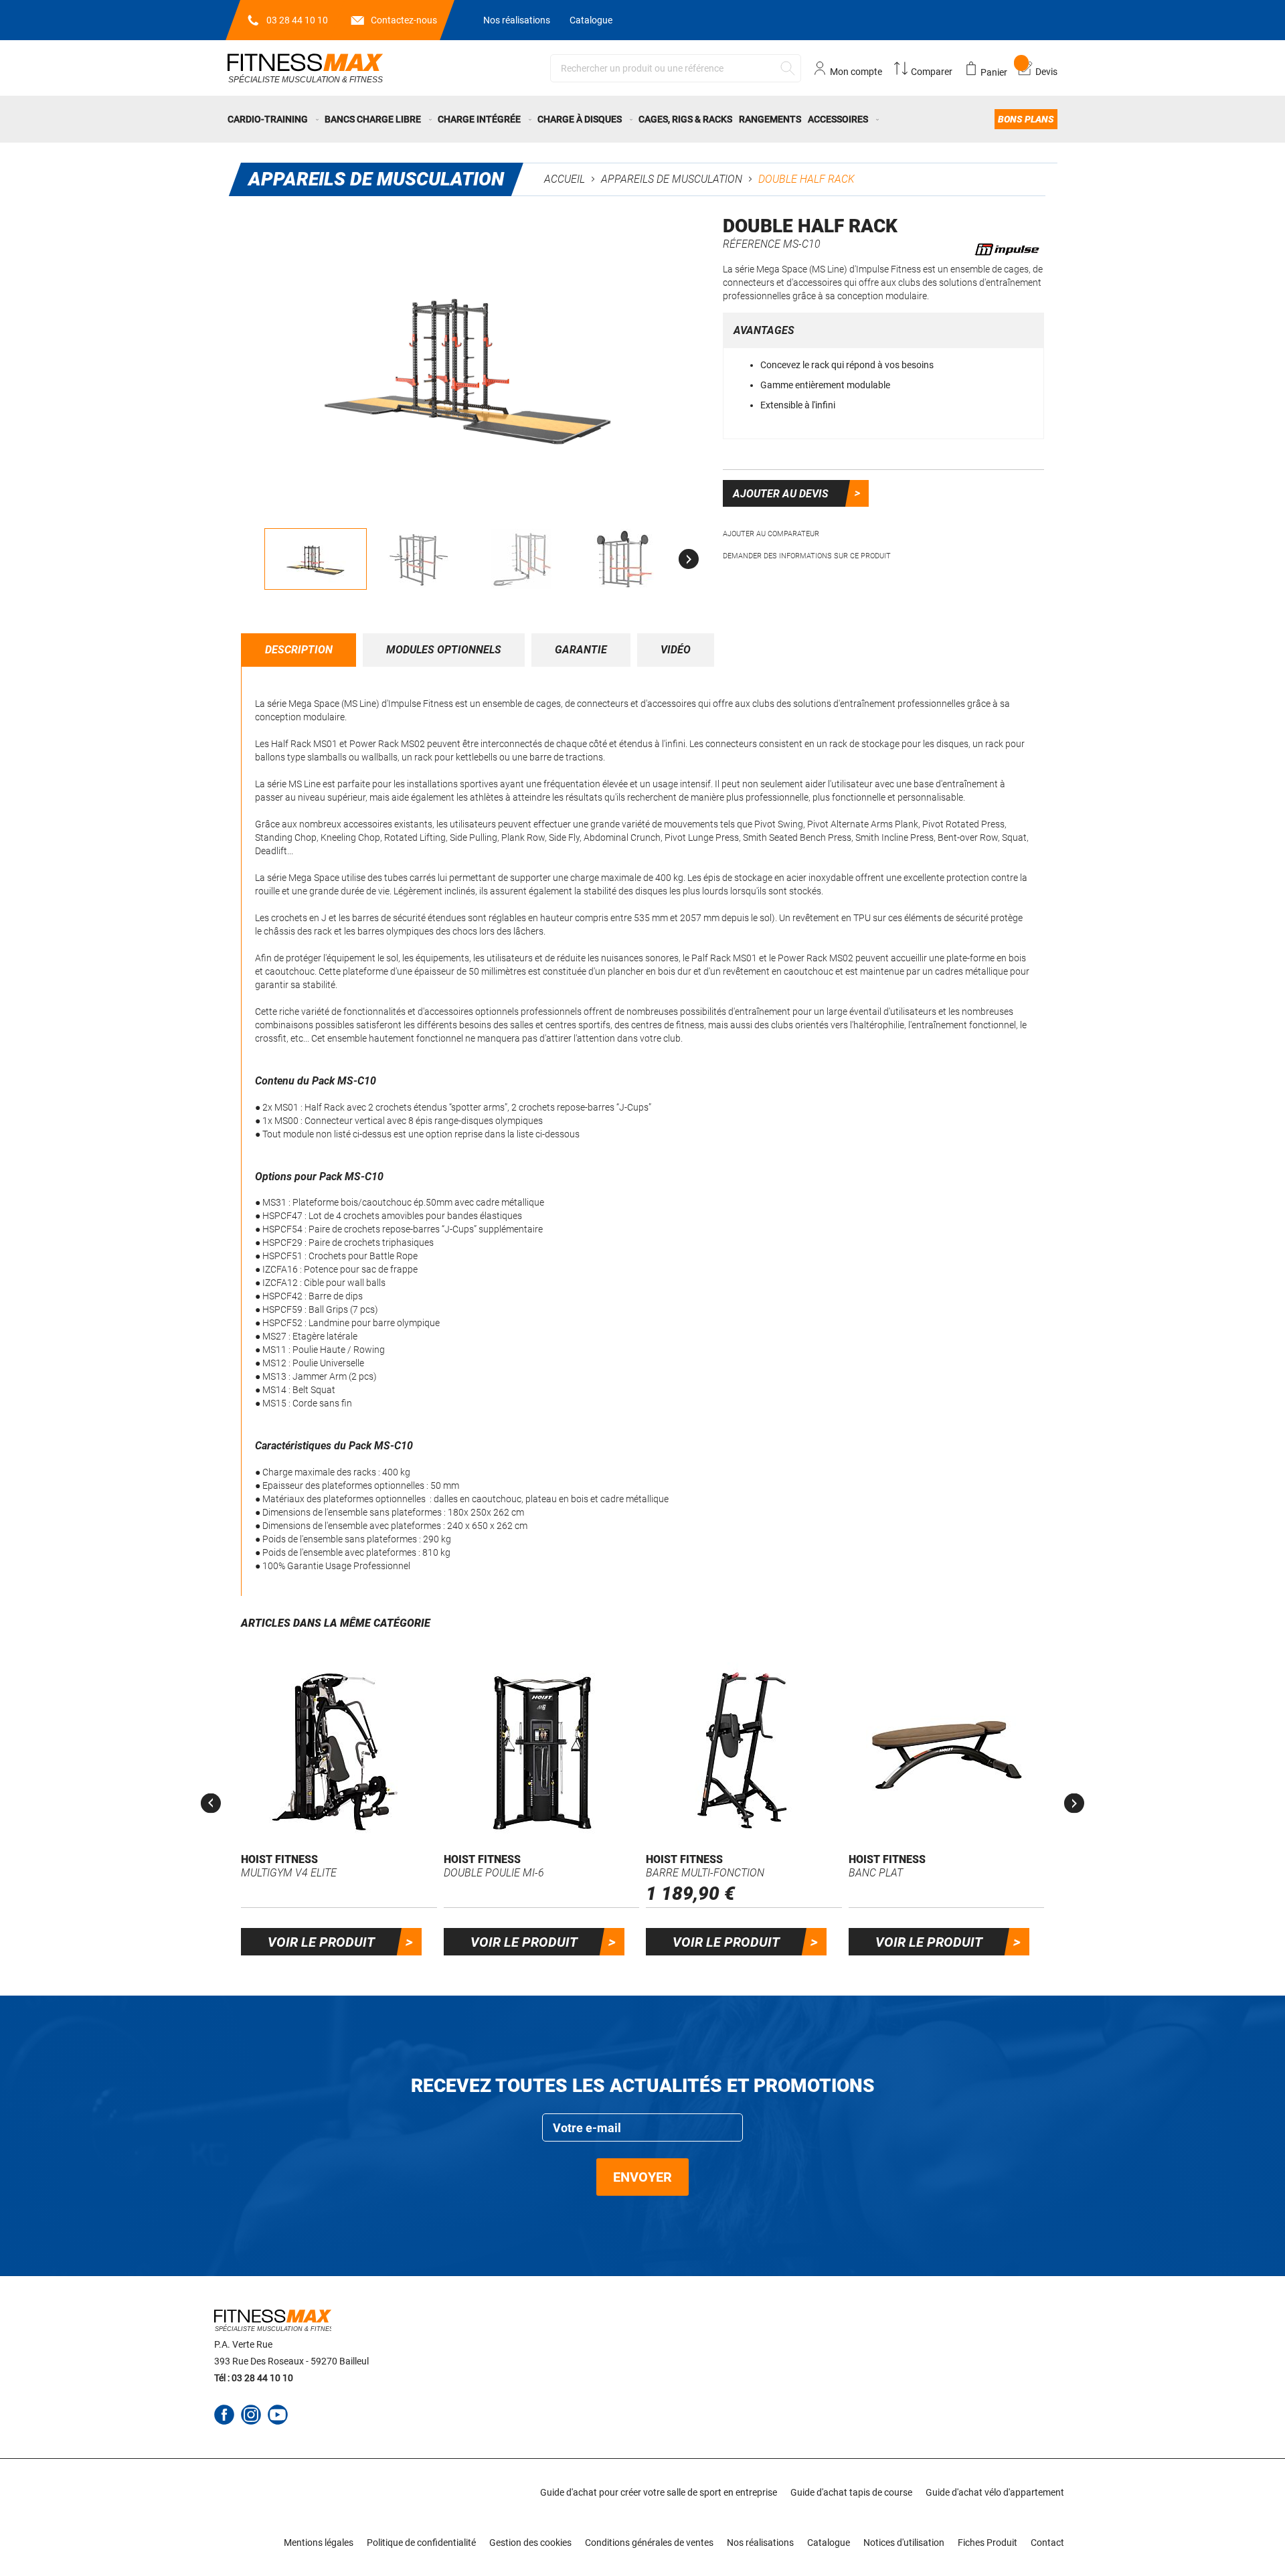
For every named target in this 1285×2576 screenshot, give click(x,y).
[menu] (642, 119)
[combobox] (676, 68)
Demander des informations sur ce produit (807, 556)
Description (299, 650)
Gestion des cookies (530, 2543)
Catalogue (591, 20)
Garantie (581, 650)
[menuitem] (274, 119)
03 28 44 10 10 (297, 20)
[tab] (299, 650)
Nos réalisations (517, 20)
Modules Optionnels (444, 650)
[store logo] (305, 68)
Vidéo (676, 650)
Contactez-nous (404, 20)
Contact (1047, 2543)
